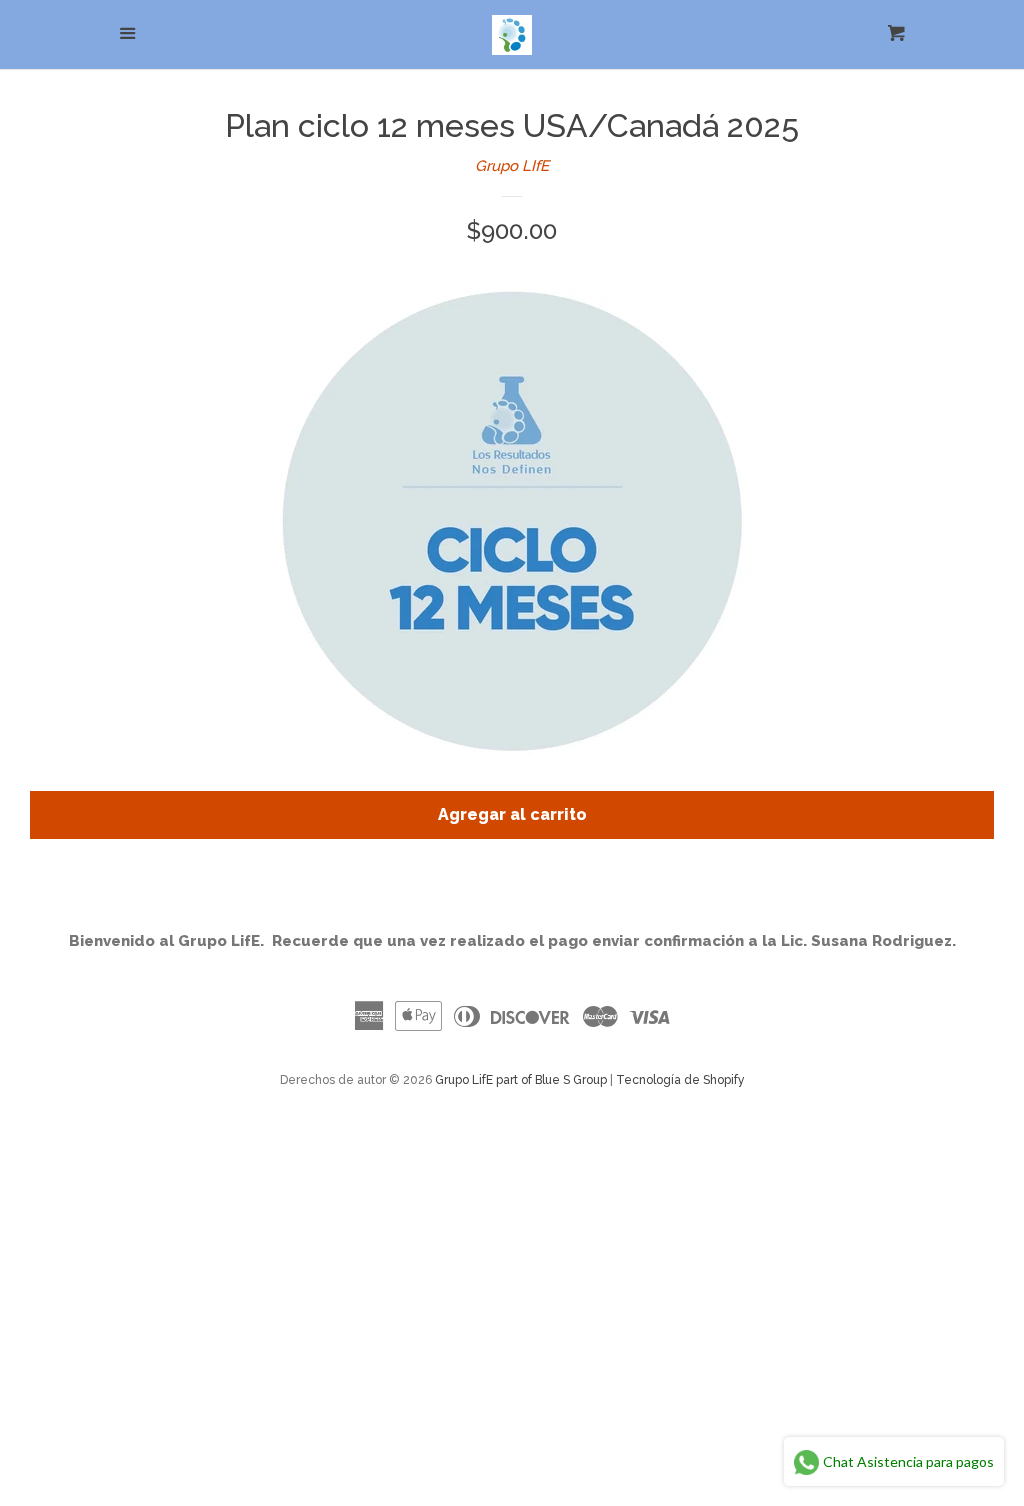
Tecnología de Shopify (680, 1080)
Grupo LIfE (512, 166)
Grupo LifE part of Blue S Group (521, 1080)
